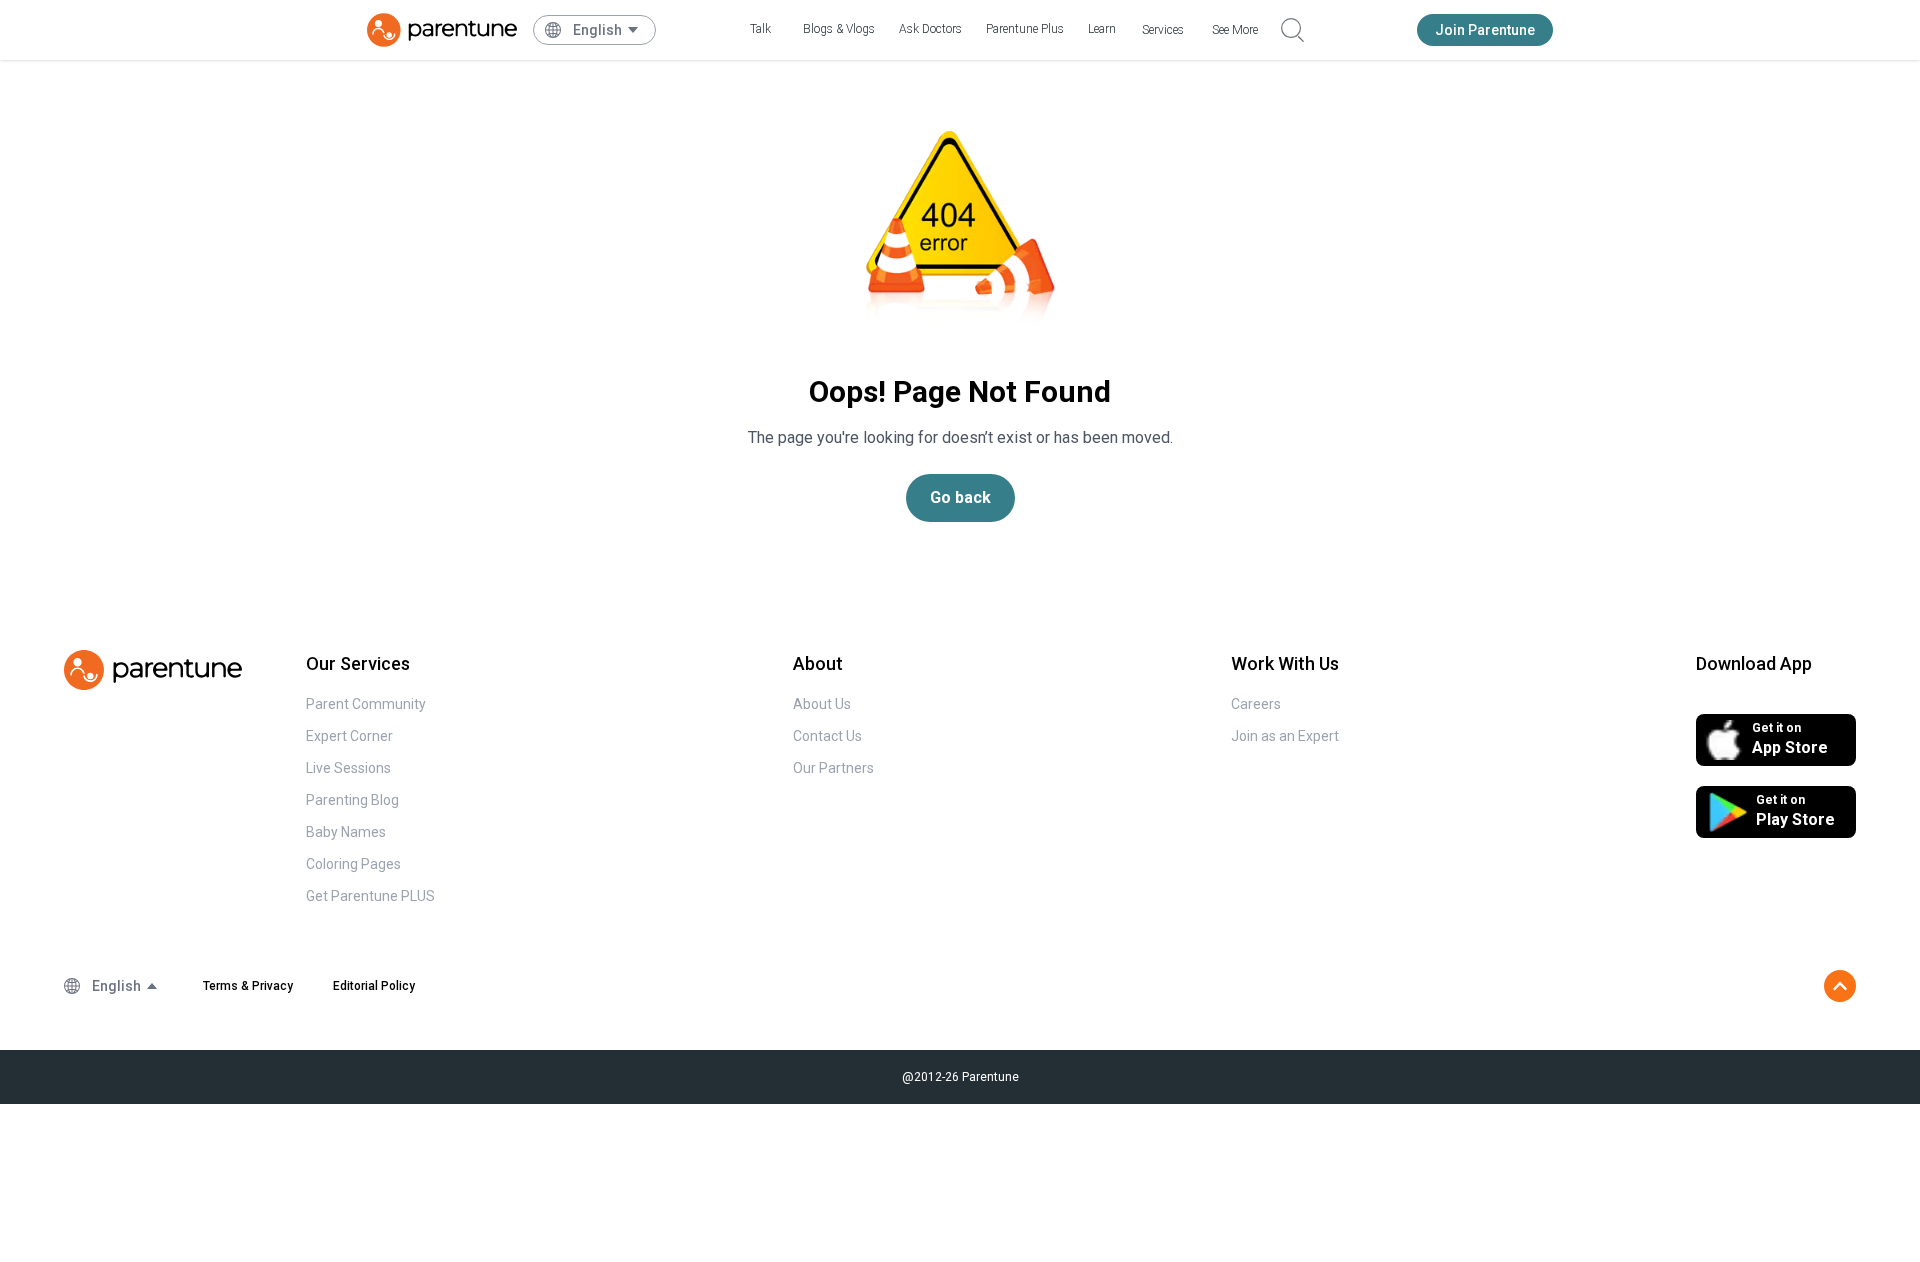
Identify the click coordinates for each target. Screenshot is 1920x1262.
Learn (1102, 29)
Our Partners (833, 768)
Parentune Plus (1025, 29)
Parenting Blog (352, 800)
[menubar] (606, 30)
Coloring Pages (353, 864)
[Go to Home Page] (442, 30)
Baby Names (346, 832)
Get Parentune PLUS (370, 896)
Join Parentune (1485, 30)
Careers (1256, 704)
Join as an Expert (1285, 736)
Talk (760, 29)
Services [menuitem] (1163, 30)
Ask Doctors (930, 29)
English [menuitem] (597, 30)
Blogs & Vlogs (839, 29)
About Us (822, 704)
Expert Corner (349, 736)
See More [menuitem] (1235, 30)
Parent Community (366, 704)
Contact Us (827, 736)
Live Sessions (348, 768)
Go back (960, 497)
